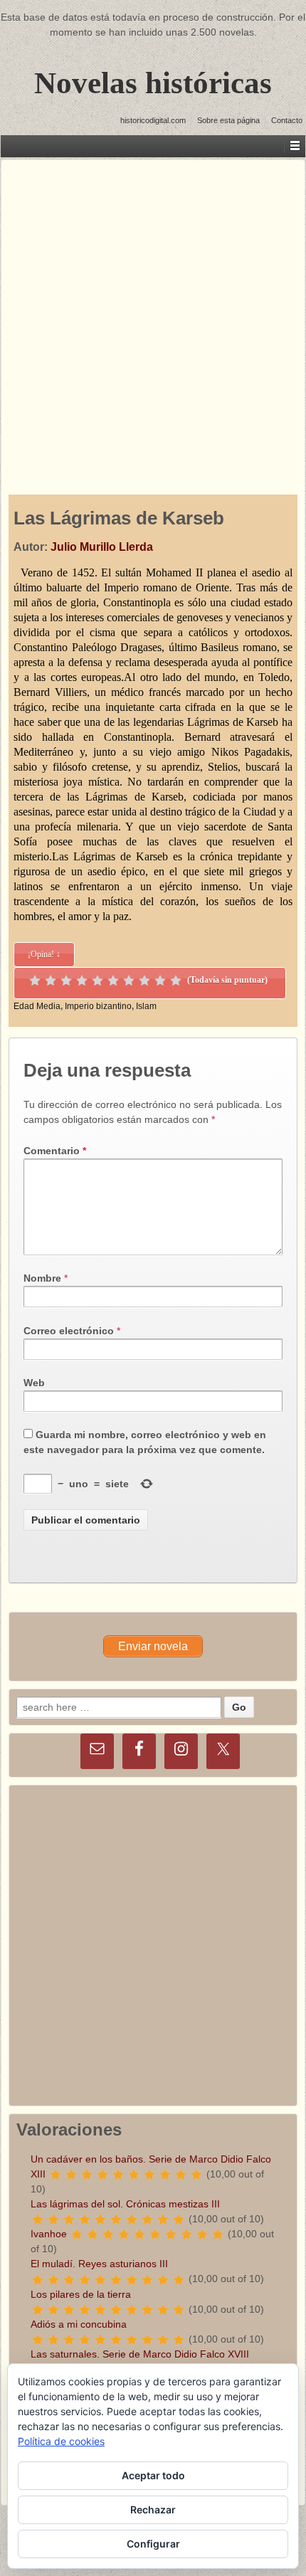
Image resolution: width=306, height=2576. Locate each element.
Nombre (42, 1278)
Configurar (153, 2544)
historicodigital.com (153, 120)
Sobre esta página (228, 120)
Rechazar (153, 2509)
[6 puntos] (113, 981)
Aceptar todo (153, 2475)
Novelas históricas (153, 83)
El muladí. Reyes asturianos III (99, 2264)
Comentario (55, 1151)
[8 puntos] (144, 981)
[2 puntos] (51, 981)
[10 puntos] (176, 981)
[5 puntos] (97, 981)
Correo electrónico (69, 1331)
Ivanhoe (49, 2234)
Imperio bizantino (98, 1006)
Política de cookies (61, 2441)
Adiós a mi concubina (79, 2324)
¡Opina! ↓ (44, 954)
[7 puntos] (129, 981)
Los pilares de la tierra (81, 2294)
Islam (146, 1006)
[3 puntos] (66, 981)
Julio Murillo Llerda (102, 547)
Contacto (287, 120)
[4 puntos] (82, 981)
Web (34, 1383)
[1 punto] (35, 981)
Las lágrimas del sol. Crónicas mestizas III (125, 2204)
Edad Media (37, 1006)
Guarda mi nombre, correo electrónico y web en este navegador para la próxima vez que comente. (145, 1442)
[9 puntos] (160, 981)
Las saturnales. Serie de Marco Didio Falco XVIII (140, 2354)
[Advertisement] (153, 313)
